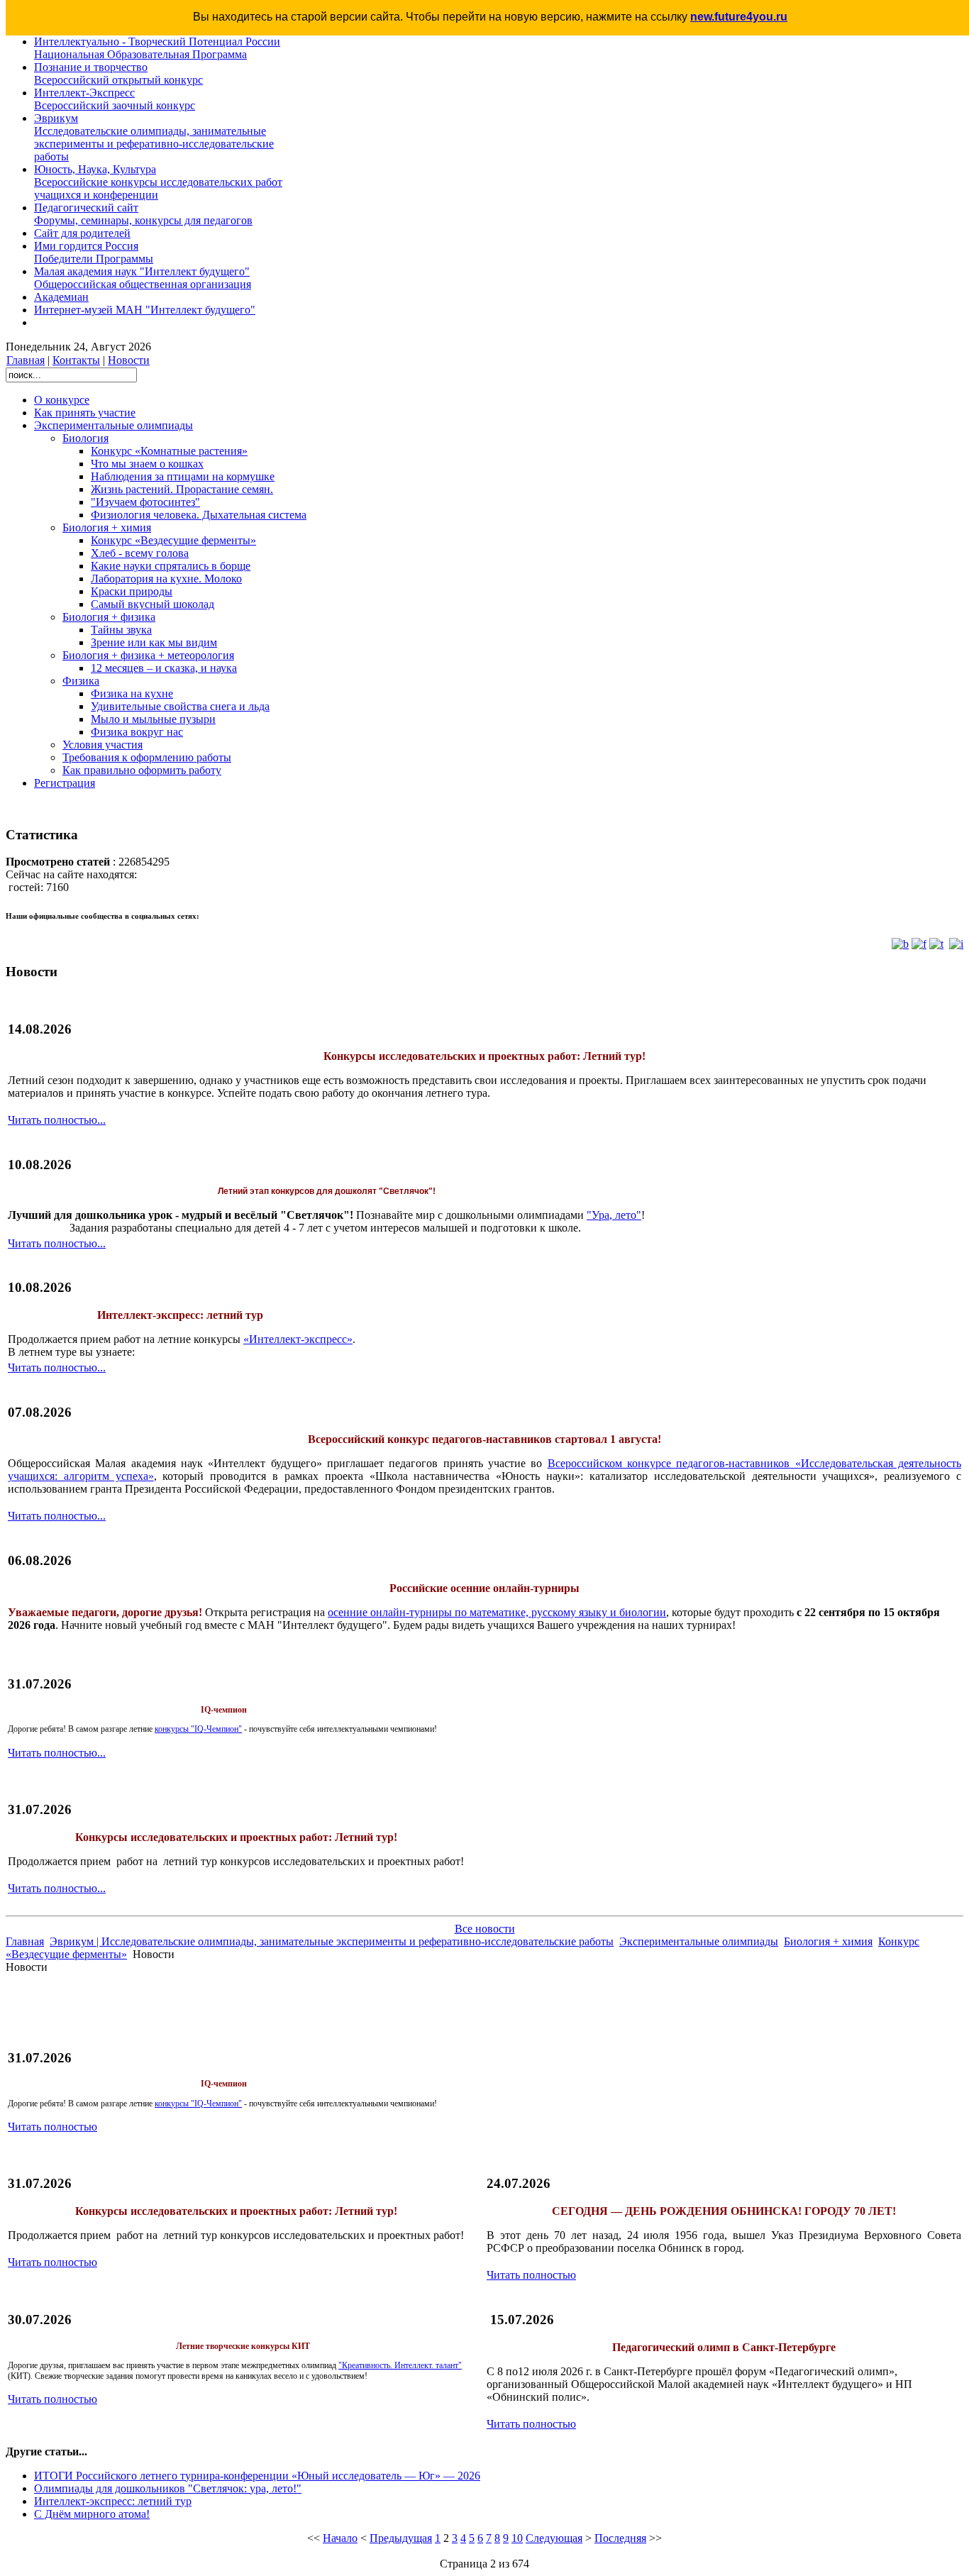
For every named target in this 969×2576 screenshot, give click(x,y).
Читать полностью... (57, 1120)
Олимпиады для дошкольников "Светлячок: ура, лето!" (168, 2488)
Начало (340, 2538)
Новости (129, 360)
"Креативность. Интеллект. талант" (400, 2365)
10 (517, 2538)
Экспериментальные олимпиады (699, 1941)
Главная (26, 360)
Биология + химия (828, 1941)
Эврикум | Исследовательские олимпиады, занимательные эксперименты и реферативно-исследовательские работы (332, 1941)
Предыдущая (401, 2538)
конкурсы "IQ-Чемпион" (198, 1729)
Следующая (554, 2538)
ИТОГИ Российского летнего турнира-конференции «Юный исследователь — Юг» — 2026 (257, 2476)
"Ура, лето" (614, 1215)
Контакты (76, 360)
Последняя (620, 2538)
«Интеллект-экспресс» (298, 1339)
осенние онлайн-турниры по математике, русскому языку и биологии (497, 1612)
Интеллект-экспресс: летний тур (113, 2501)
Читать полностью (52, 2127)
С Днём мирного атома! (92, 2514)
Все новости (485, 1929)
